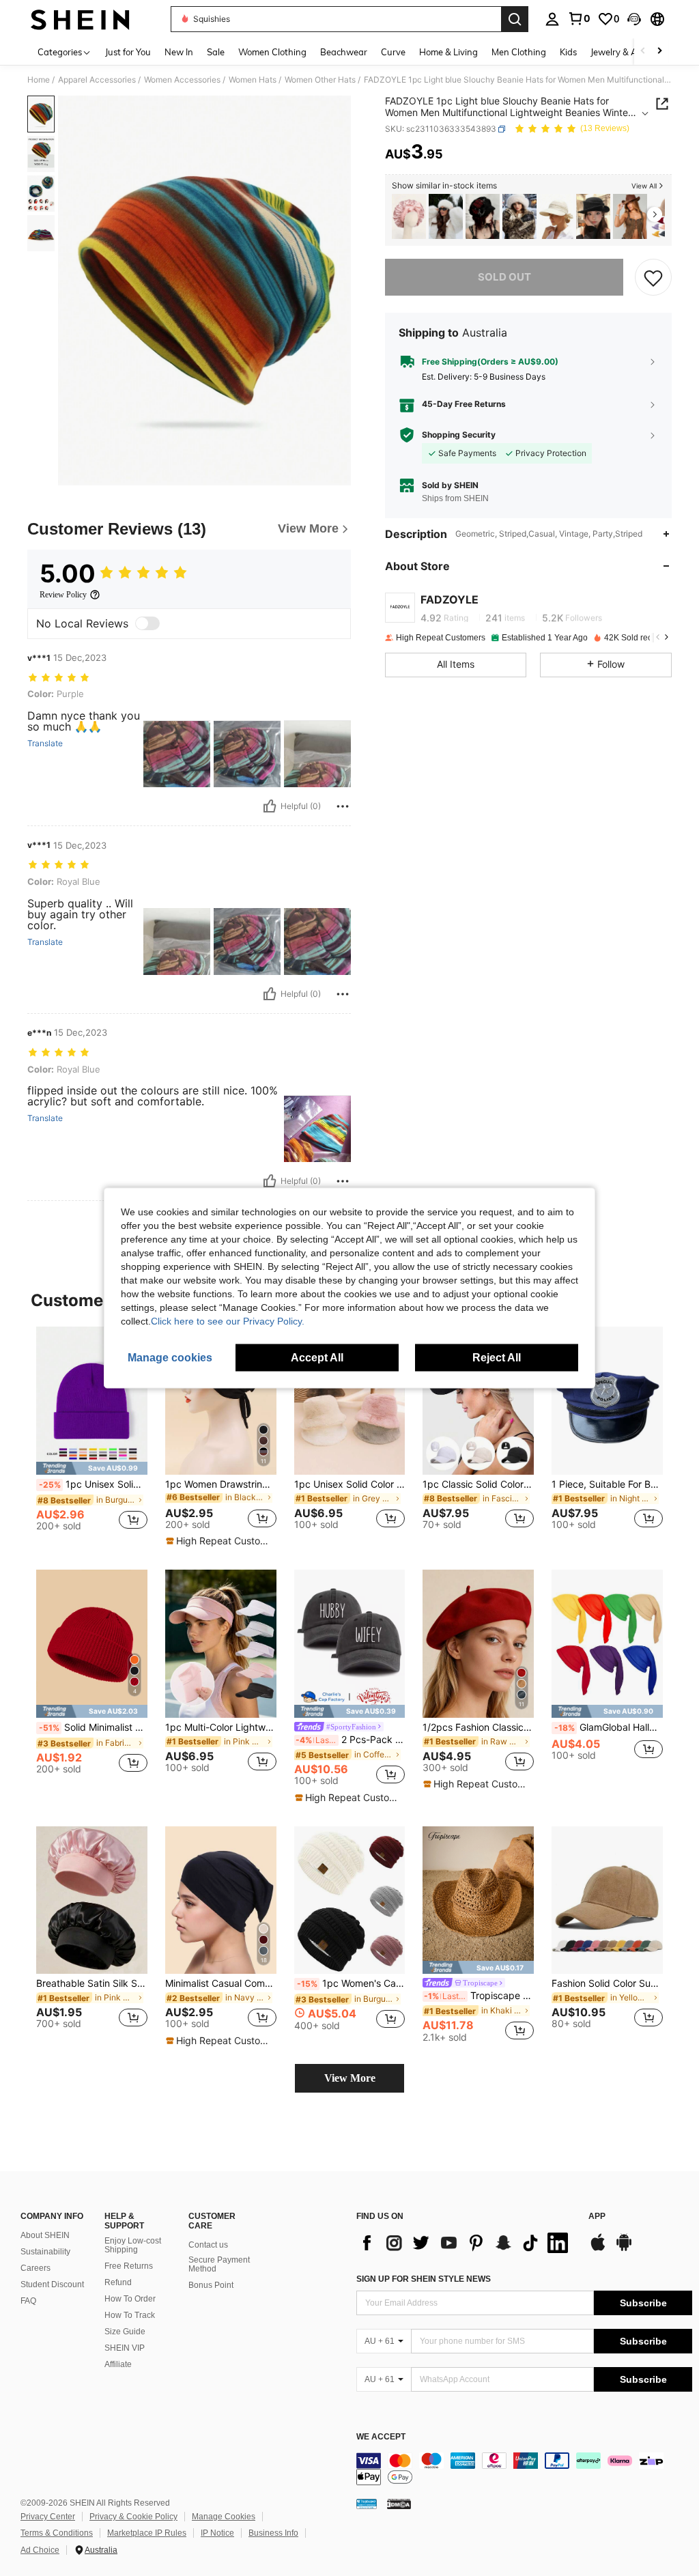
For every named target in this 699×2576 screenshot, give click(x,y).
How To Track (130, 2315)
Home (39, 80)
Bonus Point (211, 2285)
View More (350, 2078)
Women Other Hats (320, 80)
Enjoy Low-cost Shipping (133, 2246)
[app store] (598, 2249)
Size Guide (125, 2332)
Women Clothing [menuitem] (272, 52)
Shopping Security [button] (459, 435)
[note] (92, 1468)
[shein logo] (80, 19)
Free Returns (129, 2266)
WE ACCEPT (381, 2437)
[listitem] (409, 217)
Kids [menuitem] (568, 52)
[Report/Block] (343, 806)
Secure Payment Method (219, 2265)
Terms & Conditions (57, 2533)
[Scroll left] (643, 52)
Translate (45, 744)
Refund (118, 2282)
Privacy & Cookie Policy (133, 2517)
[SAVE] (653, 277)
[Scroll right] (659, 52)
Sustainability (45, 2252)
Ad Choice (40, 2550)
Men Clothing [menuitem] (519, 52)
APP (597, 2217)
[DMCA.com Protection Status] (399, 2504)
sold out (504, 277)
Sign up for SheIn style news (424, 2279)
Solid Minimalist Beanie (93, 1727)
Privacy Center (48, 2517)
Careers (35, 2268)
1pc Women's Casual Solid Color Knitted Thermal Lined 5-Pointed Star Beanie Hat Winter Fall (351, 1983)
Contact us (208, 2245)
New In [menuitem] (179, 52)
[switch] (147, 623)
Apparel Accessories (97, 80)
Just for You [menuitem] (128, 52)
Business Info (273, 2533)
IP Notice (217, 2533)
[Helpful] (270, 806)
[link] (579, 18)
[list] (466, 2243)
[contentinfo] (524, 2469)
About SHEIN (45, 2235)
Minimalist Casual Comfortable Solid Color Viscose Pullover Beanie (221, 1983)
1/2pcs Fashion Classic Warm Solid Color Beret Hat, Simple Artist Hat (478, 1727)
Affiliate (118, 2364)
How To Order (130, 2299)
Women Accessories (182, 80)
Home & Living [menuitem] (448, 52)
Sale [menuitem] (216, 52)
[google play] (624, 2249)
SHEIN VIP (125, 2348)
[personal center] (552, 19)
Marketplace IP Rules (147, 2533)
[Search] (515, 19)
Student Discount (52, 2284)
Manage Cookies (224, 2517)
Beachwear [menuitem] (344, 52)
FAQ (28, 2301)
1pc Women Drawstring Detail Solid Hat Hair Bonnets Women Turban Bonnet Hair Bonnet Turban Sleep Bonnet (221, 1484)
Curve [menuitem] (393, 52)
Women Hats (253, 80)
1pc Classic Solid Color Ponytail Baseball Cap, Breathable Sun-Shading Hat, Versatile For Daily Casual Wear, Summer (478, 1484)
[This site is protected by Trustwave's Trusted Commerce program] (367, 2504)
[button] (634, 19)
